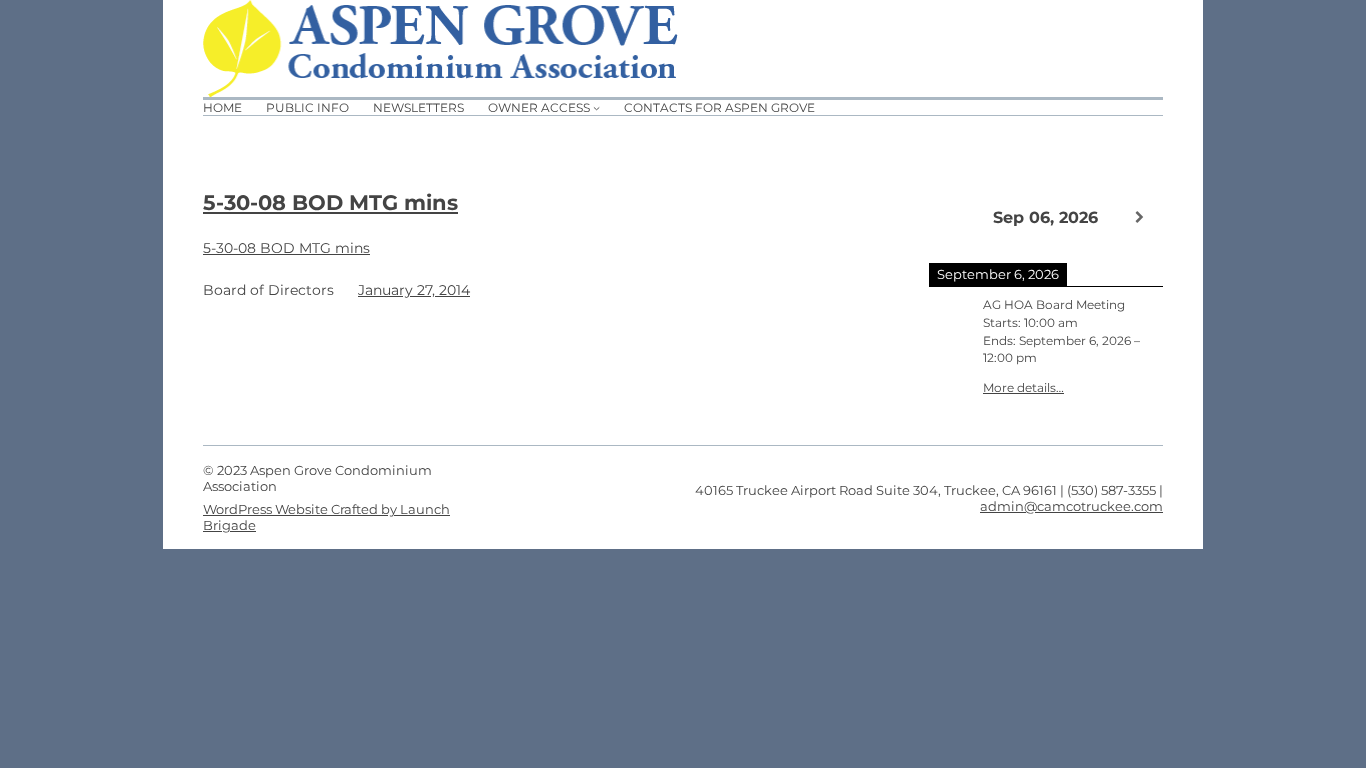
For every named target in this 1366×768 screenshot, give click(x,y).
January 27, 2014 (414, 290)
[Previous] (952, 216)
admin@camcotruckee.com (1071, 506)
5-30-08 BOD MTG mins (330, 202)
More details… (1023, 388)
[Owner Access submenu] (596, 107)
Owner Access (539, 107)
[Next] (1139, 217)
